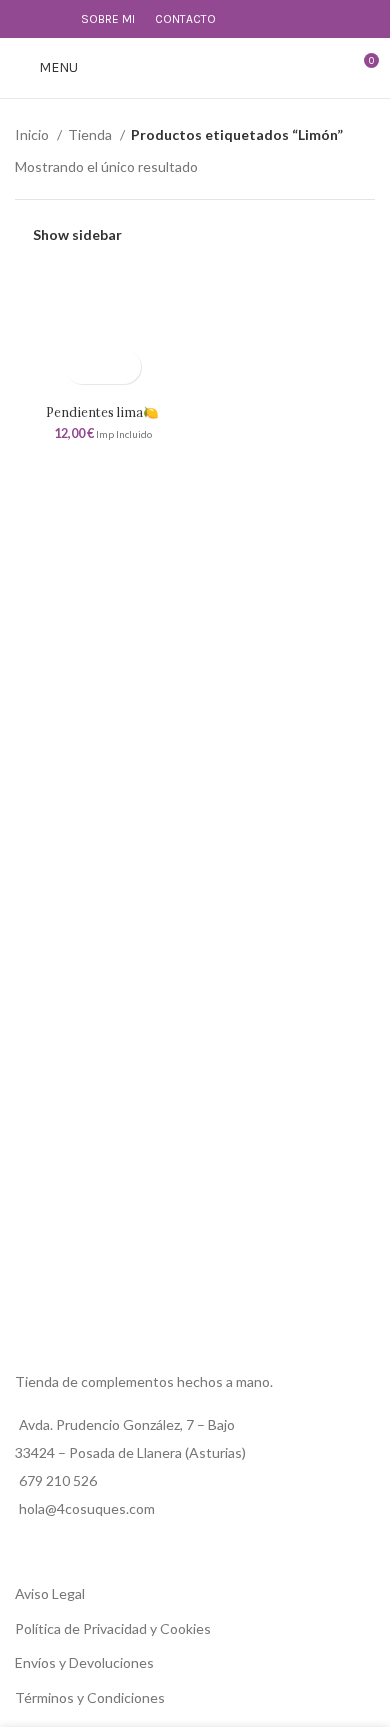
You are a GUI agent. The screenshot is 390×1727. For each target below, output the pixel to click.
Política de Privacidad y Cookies (113, 1628)
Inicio (33, 134)
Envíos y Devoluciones (84, 1662)
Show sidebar (77, 234)
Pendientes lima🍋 (102, 412)
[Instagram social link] (49, 19)
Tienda (91, 134)
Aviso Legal (50, 1593)
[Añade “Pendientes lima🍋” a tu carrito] (85, 366)
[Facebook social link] (26, 19)
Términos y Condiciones (90, 1697)
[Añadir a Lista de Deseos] (120, 366)
